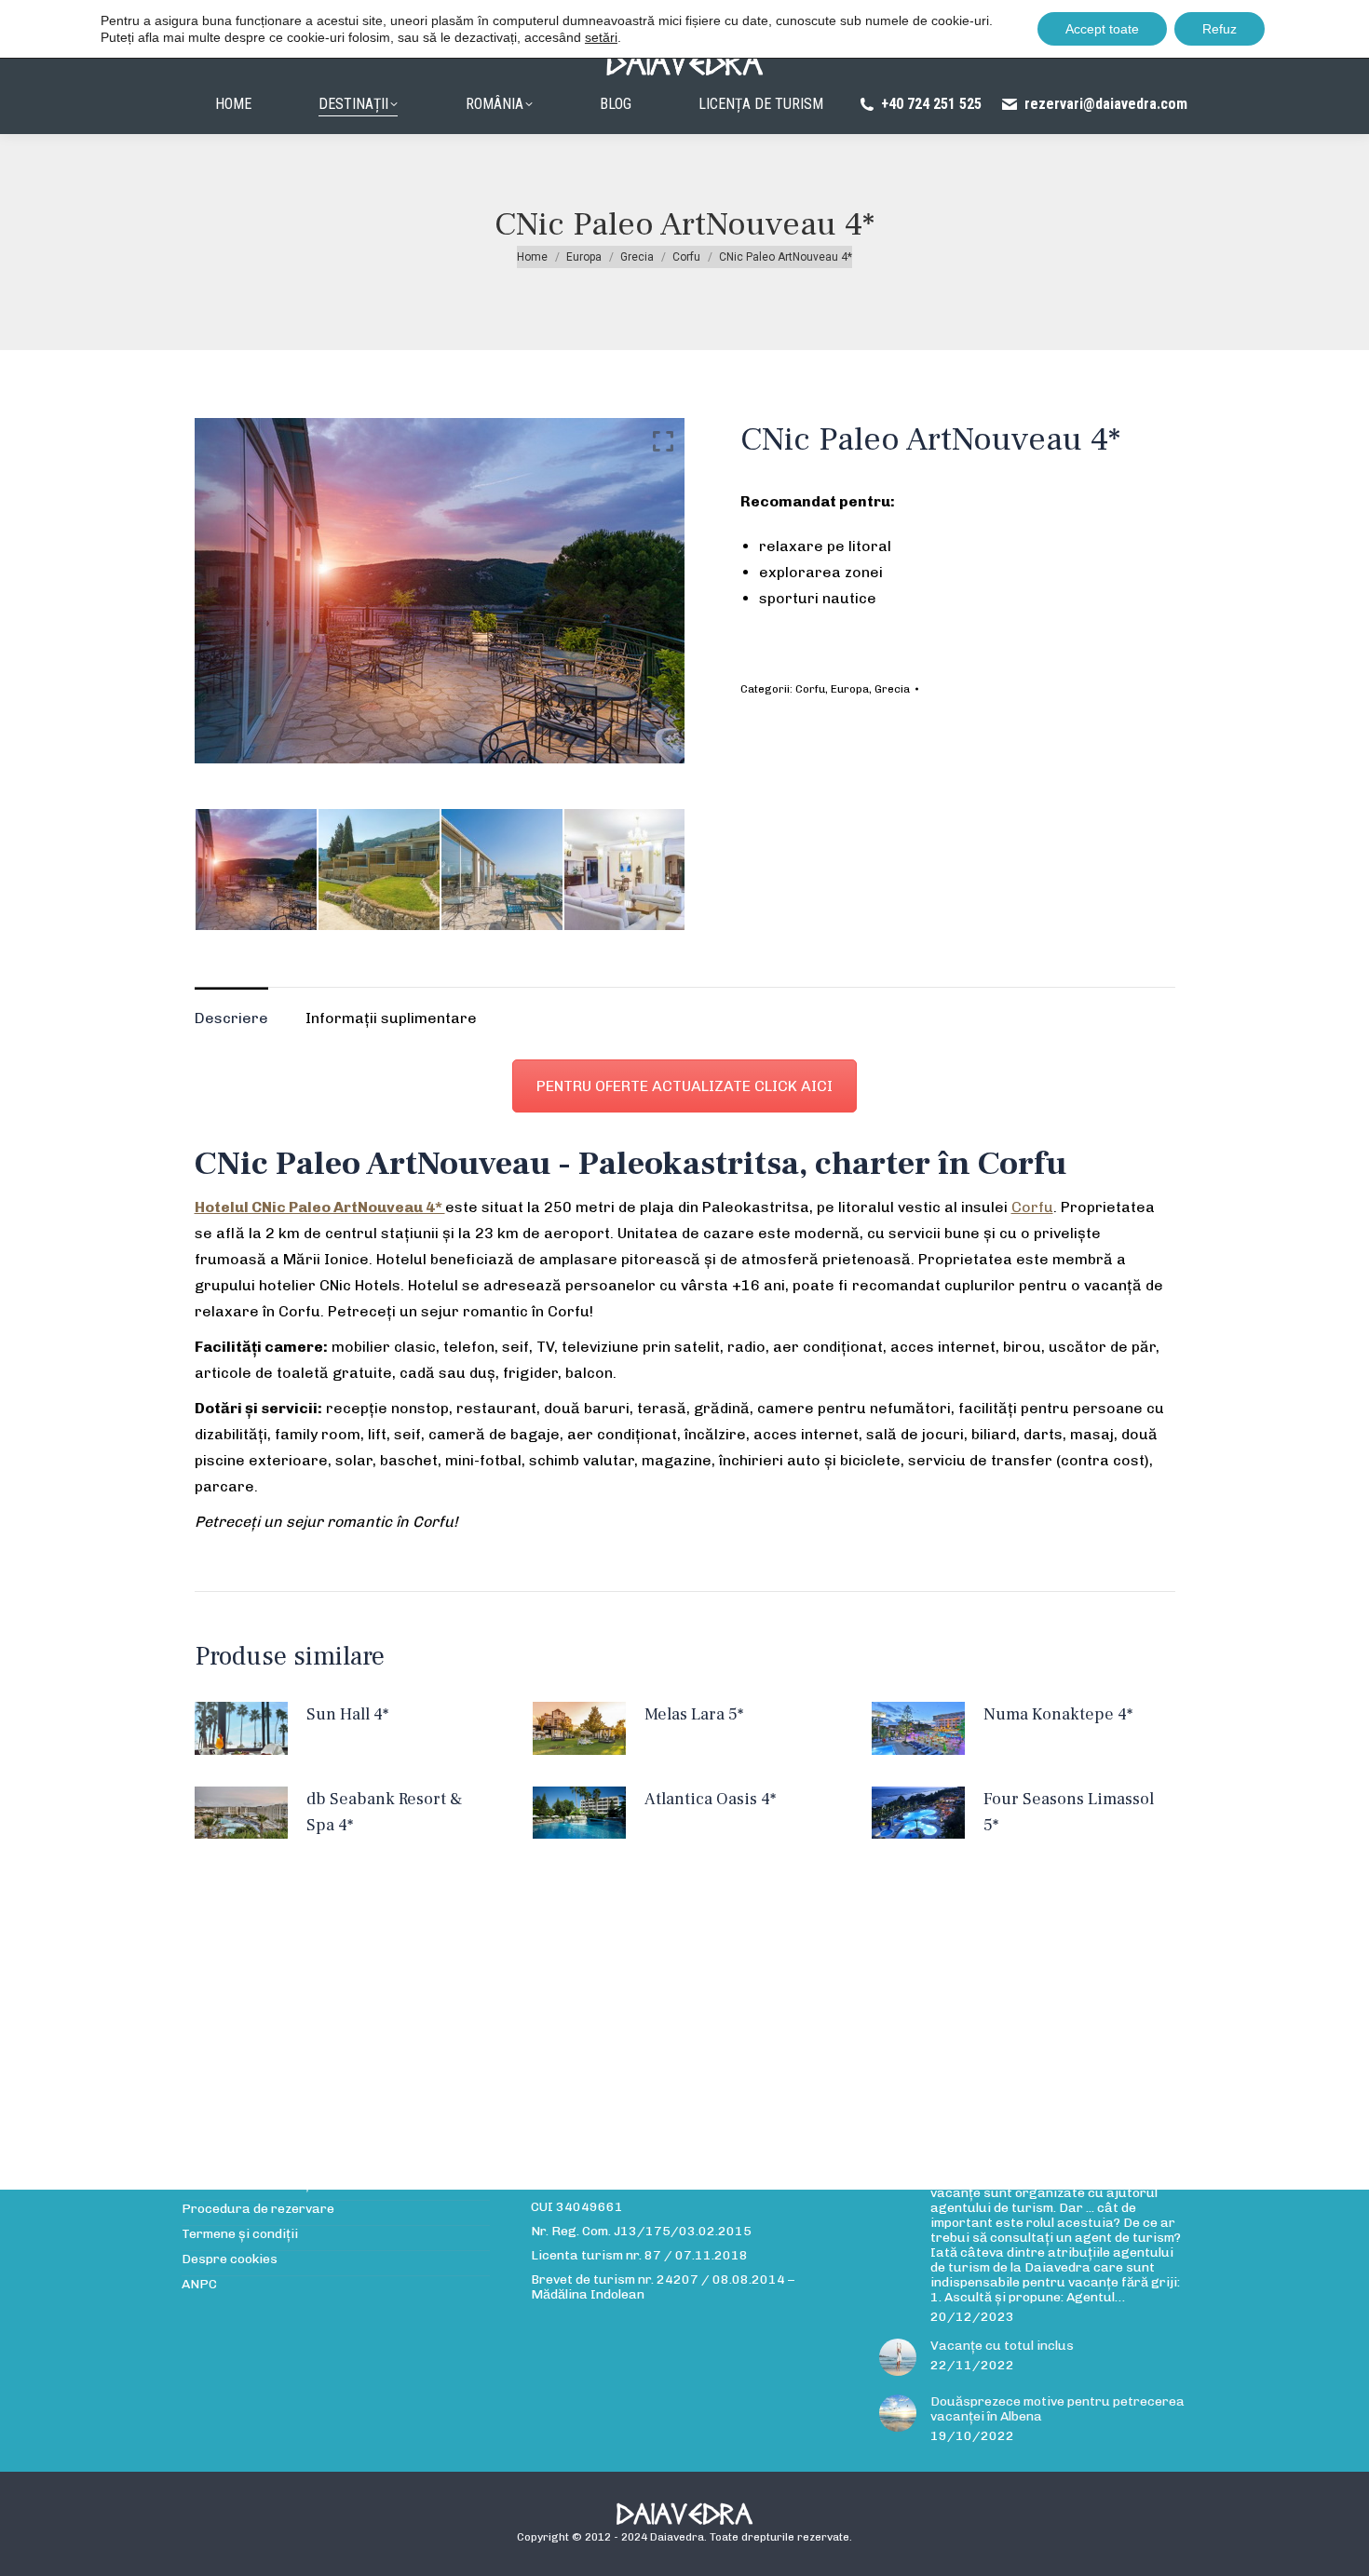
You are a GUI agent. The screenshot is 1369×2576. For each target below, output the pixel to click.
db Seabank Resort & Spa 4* (385, 1812)
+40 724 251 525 (931, 104)
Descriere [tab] (231, 1018)
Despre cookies (230, 2259)
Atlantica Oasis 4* (710, 1799)
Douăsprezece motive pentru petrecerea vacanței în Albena (1057, 2409)
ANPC (199, 2285)
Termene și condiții (240, 2234)
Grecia (892, 689)
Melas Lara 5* (694, 1714)
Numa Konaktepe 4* (1058, 1714)
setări (601, 37)
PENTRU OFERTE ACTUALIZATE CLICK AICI (684, 1086)
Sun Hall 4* (347, 1714)
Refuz (1220, 29)
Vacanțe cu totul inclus (1002, 2346)
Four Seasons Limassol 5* (1069, 1812)
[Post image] (898, 2357)
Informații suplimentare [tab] (391, 1018)
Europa (850, 689)
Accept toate (1102, 29)
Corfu (810, 689)
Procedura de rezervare (258, 2209)
